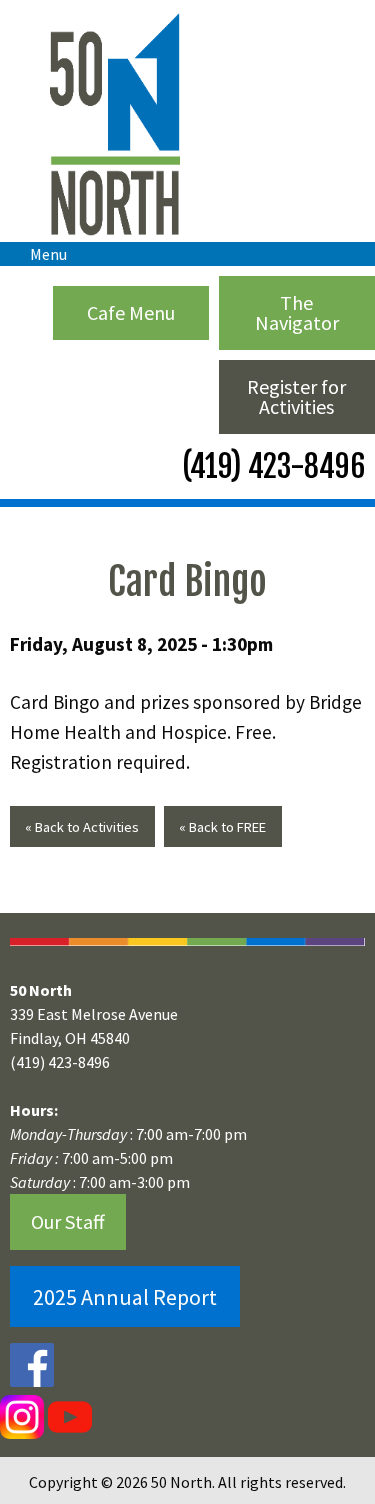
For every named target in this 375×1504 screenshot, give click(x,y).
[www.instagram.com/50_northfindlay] (22, 1417)
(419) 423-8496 (270, 466)
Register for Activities (296, 396)
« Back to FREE (222, 827)
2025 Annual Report (125, 1297)
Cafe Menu (131, 312)
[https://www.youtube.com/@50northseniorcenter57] (68, 1417)
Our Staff (68, 1221)
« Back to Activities (82, 827)
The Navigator (297, 312)
